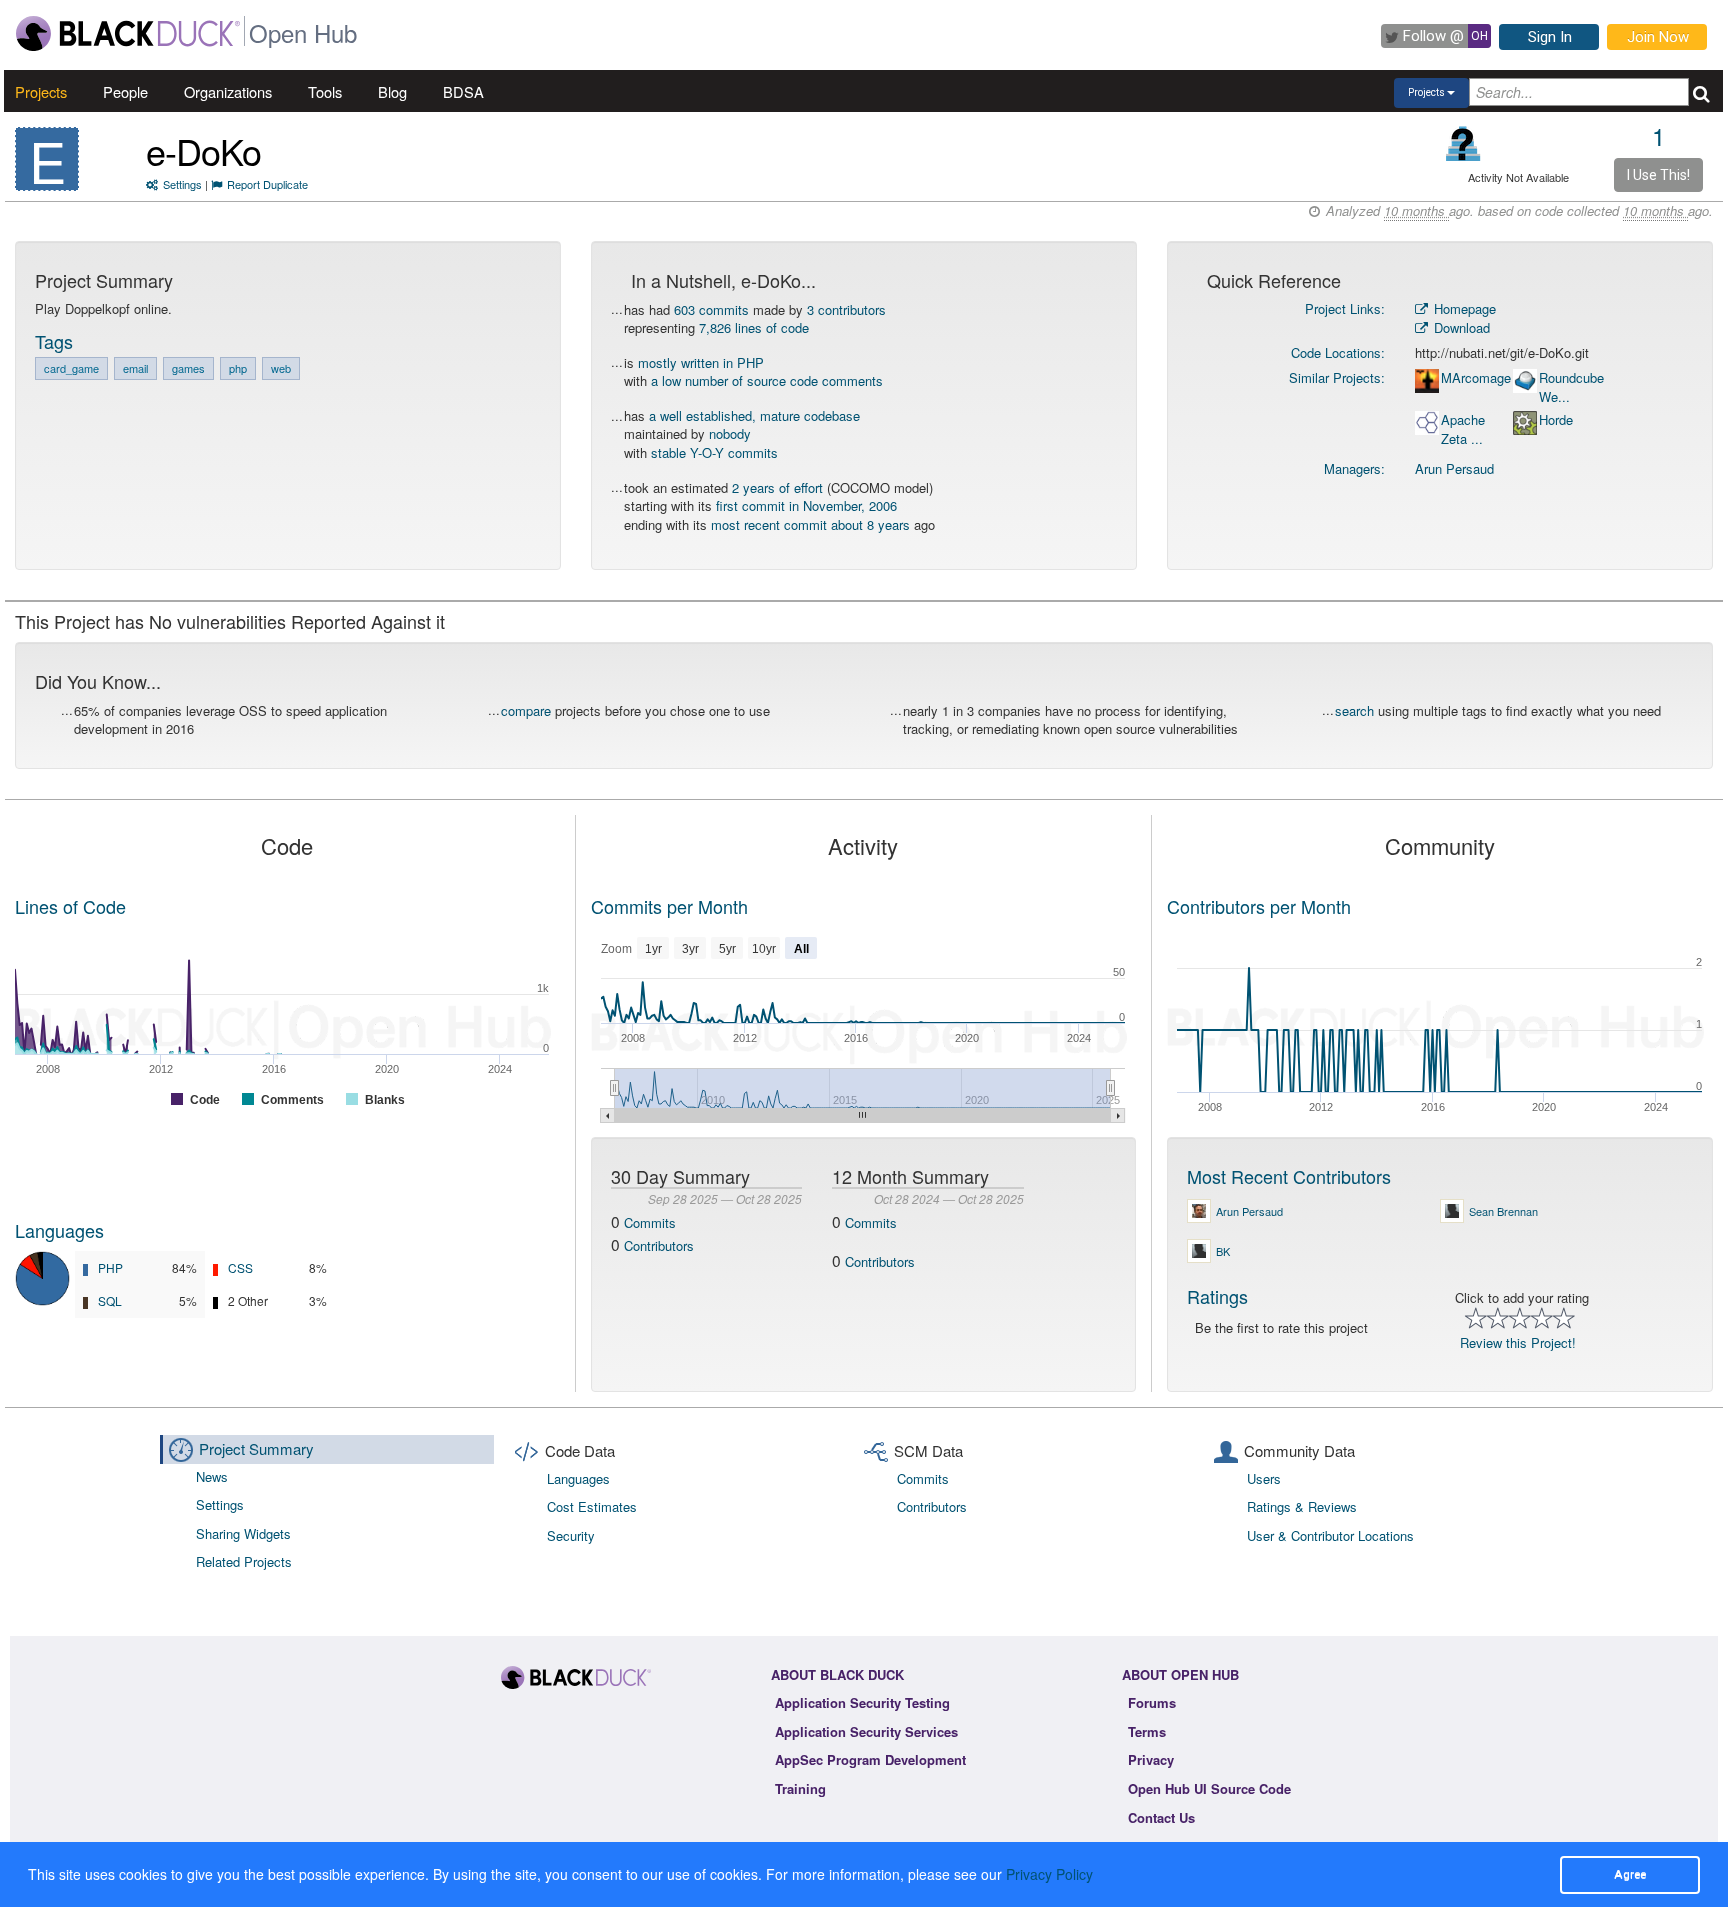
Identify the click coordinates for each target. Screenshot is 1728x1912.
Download (1460, 327)
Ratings (1217, 1296)
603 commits (711, 309)
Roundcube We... (1571, 387)
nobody (730, 433)
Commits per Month (669, 906)
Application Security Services (866, 1731)
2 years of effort (777, 487)
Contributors (659, 1245)
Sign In (1550, 37)
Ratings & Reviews (1302, 1506)
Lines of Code (70, 906)
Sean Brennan (1503, 1211)
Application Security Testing (862, 1702)
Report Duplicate (267, 184)
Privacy (1151, 1759)
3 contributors (846, 309)
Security (571, 1535)
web (281, 368)
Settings (182, 184)
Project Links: (1345, 308)
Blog (392, 91)
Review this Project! (1518, 1342)
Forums (1152, 1702)
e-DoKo (203, 150)
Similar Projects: (1337, 377)
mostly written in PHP (701, 362)
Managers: (1354, 468)
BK (1223, 1251)
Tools (325, 91)
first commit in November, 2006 (806, 505)
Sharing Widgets (243, 1533)
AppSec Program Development (870, 1759)
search (1354, 710)
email (135, 368)
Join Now (1658, 37)
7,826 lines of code (754, 327)
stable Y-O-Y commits (714, 452)
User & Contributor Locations (1330, 1535)
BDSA (463, 91)
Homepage (1463, 308)
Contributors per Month (1259, 906)
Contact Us (1161, 1817)
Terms (1147, 1731)
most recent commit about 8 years (810, 524)
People (125, 91)
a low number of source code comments (767, 380)
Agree (1630, 1874)
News (212, 1476)
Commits (650, 1222)
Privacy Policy (1049, 1874)
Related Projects (244, 1561)
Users (1264, 1478)
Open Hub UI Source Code (1209, 1788)
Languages (59, 1230)
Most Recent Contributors (1289, 1176)
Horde (1556, 420)
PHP (110, 1267)
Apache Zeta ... (1463, 429)
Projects (41, 91)
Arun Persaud (1454, 468)
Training (800, 1788)
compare (526, 710)
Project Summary (256, 1448)
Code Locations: (1338, 352)
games (188, 368)
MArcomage (1476, 378)
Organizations (228, 91)
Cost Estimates (592, 1506)
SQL (110, 1300)
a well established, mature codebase (754, 415)
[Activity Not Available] (1463, 143)
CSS (240, 1267)
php (238, 368)
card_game (71, 368)
